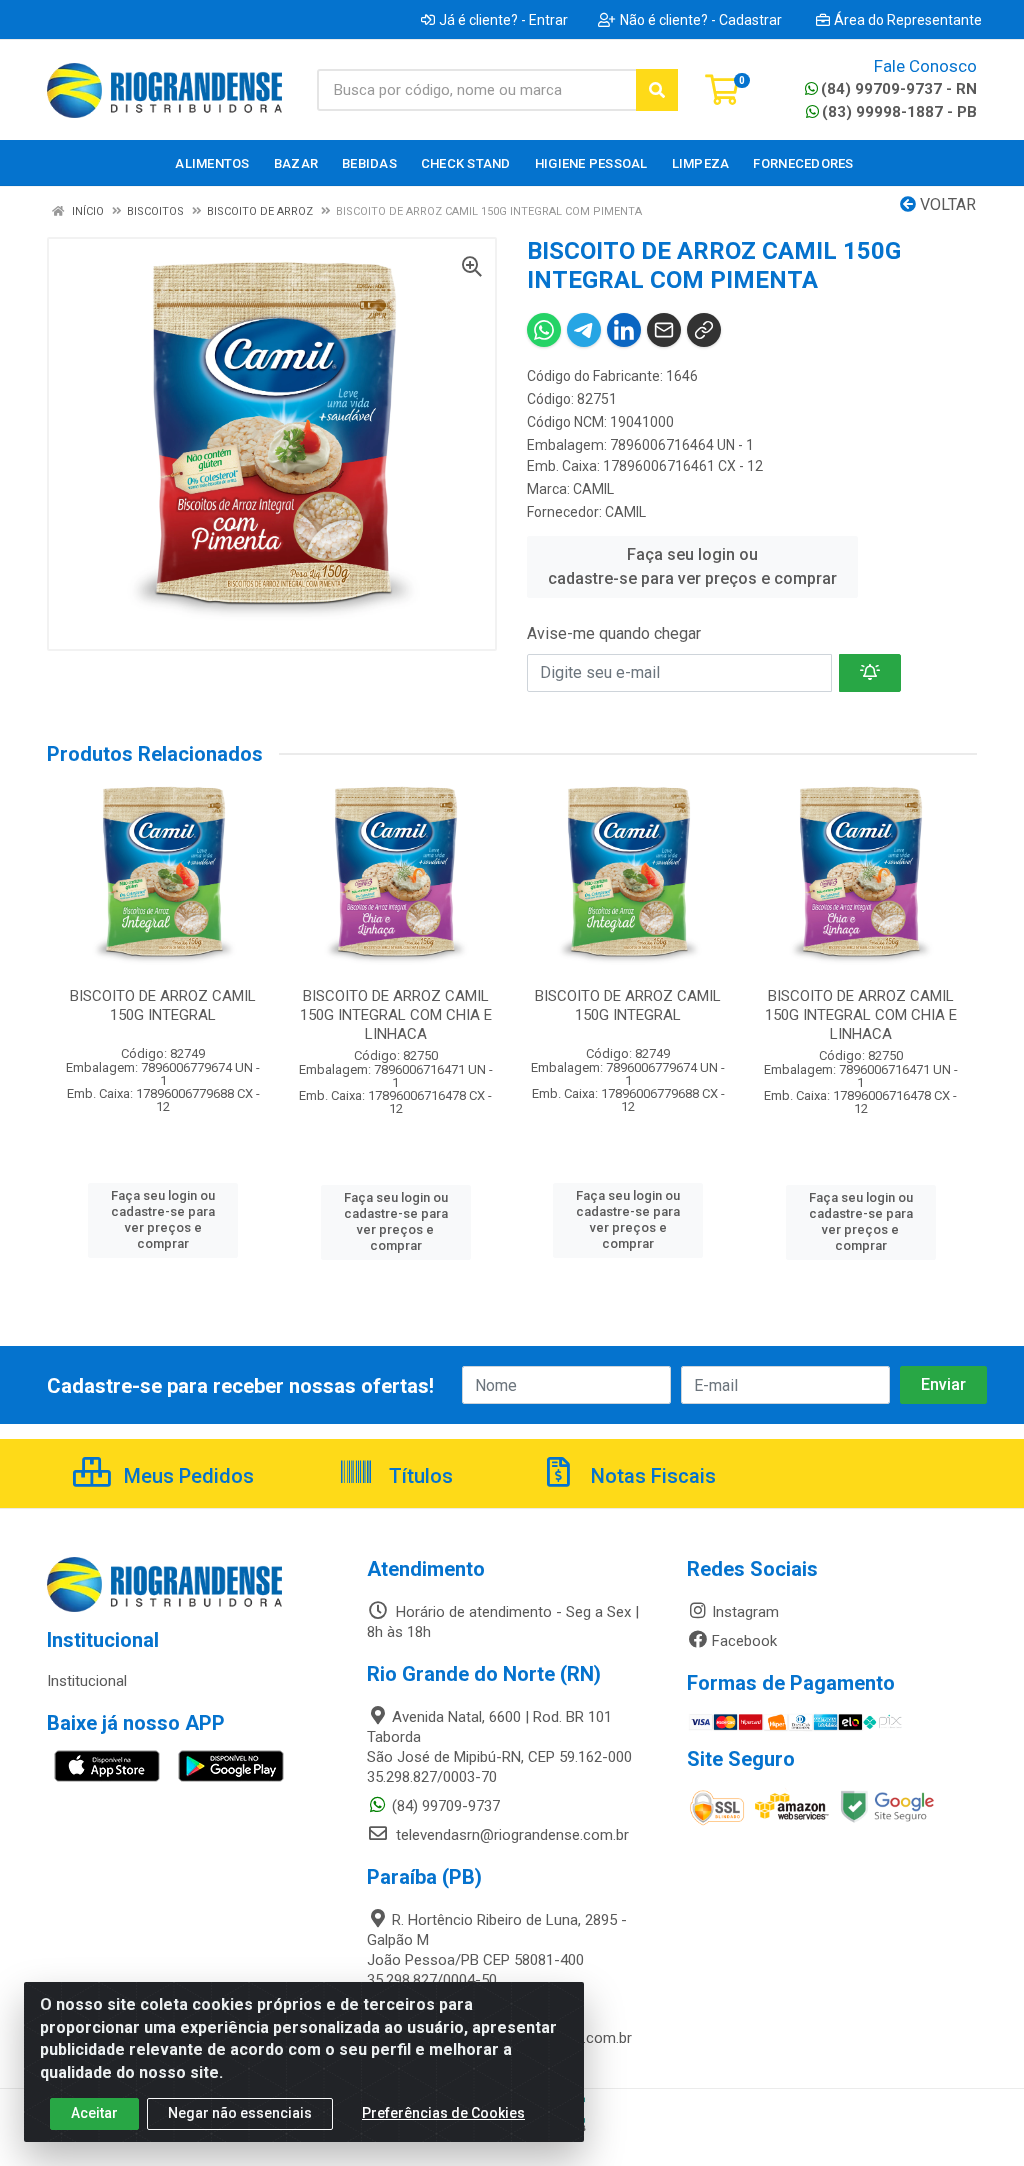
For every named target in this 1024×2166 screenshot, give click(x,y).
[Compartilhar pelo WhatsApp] (544, 330)
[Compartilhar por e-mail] (664, 330)
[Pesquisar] (657, 90)
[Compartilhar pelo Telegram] (584, 330)
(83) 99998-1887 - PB (899, 112)
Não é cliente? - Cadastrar (701, 20)
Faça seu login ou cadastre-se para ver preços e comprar (692, 566)
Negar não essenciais (240, 2113)
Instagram (745, 1612)
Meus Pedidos (186, 1476)
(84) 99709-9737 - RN (899, 89)
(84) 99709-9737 (446, 1806)
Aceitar (94, 2113)
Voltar (946, 204)
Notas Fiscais (651, 1476)
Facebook (744, 1641)
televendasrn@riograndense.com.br (510, 1835)
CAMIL (593, 489)
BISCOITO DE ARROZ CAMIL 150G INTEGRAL (163, 1005)
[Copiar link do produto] (704, 330)
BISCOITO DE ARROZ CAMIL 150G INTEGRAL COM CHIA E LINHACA (396, 1015)
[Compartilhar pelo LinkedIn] (624, 330)
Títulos (418, 1476)
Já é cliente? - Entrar (503, 20)
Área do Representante (908, 20)
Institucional (87, 1681)
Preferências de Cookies (443, 2113)
